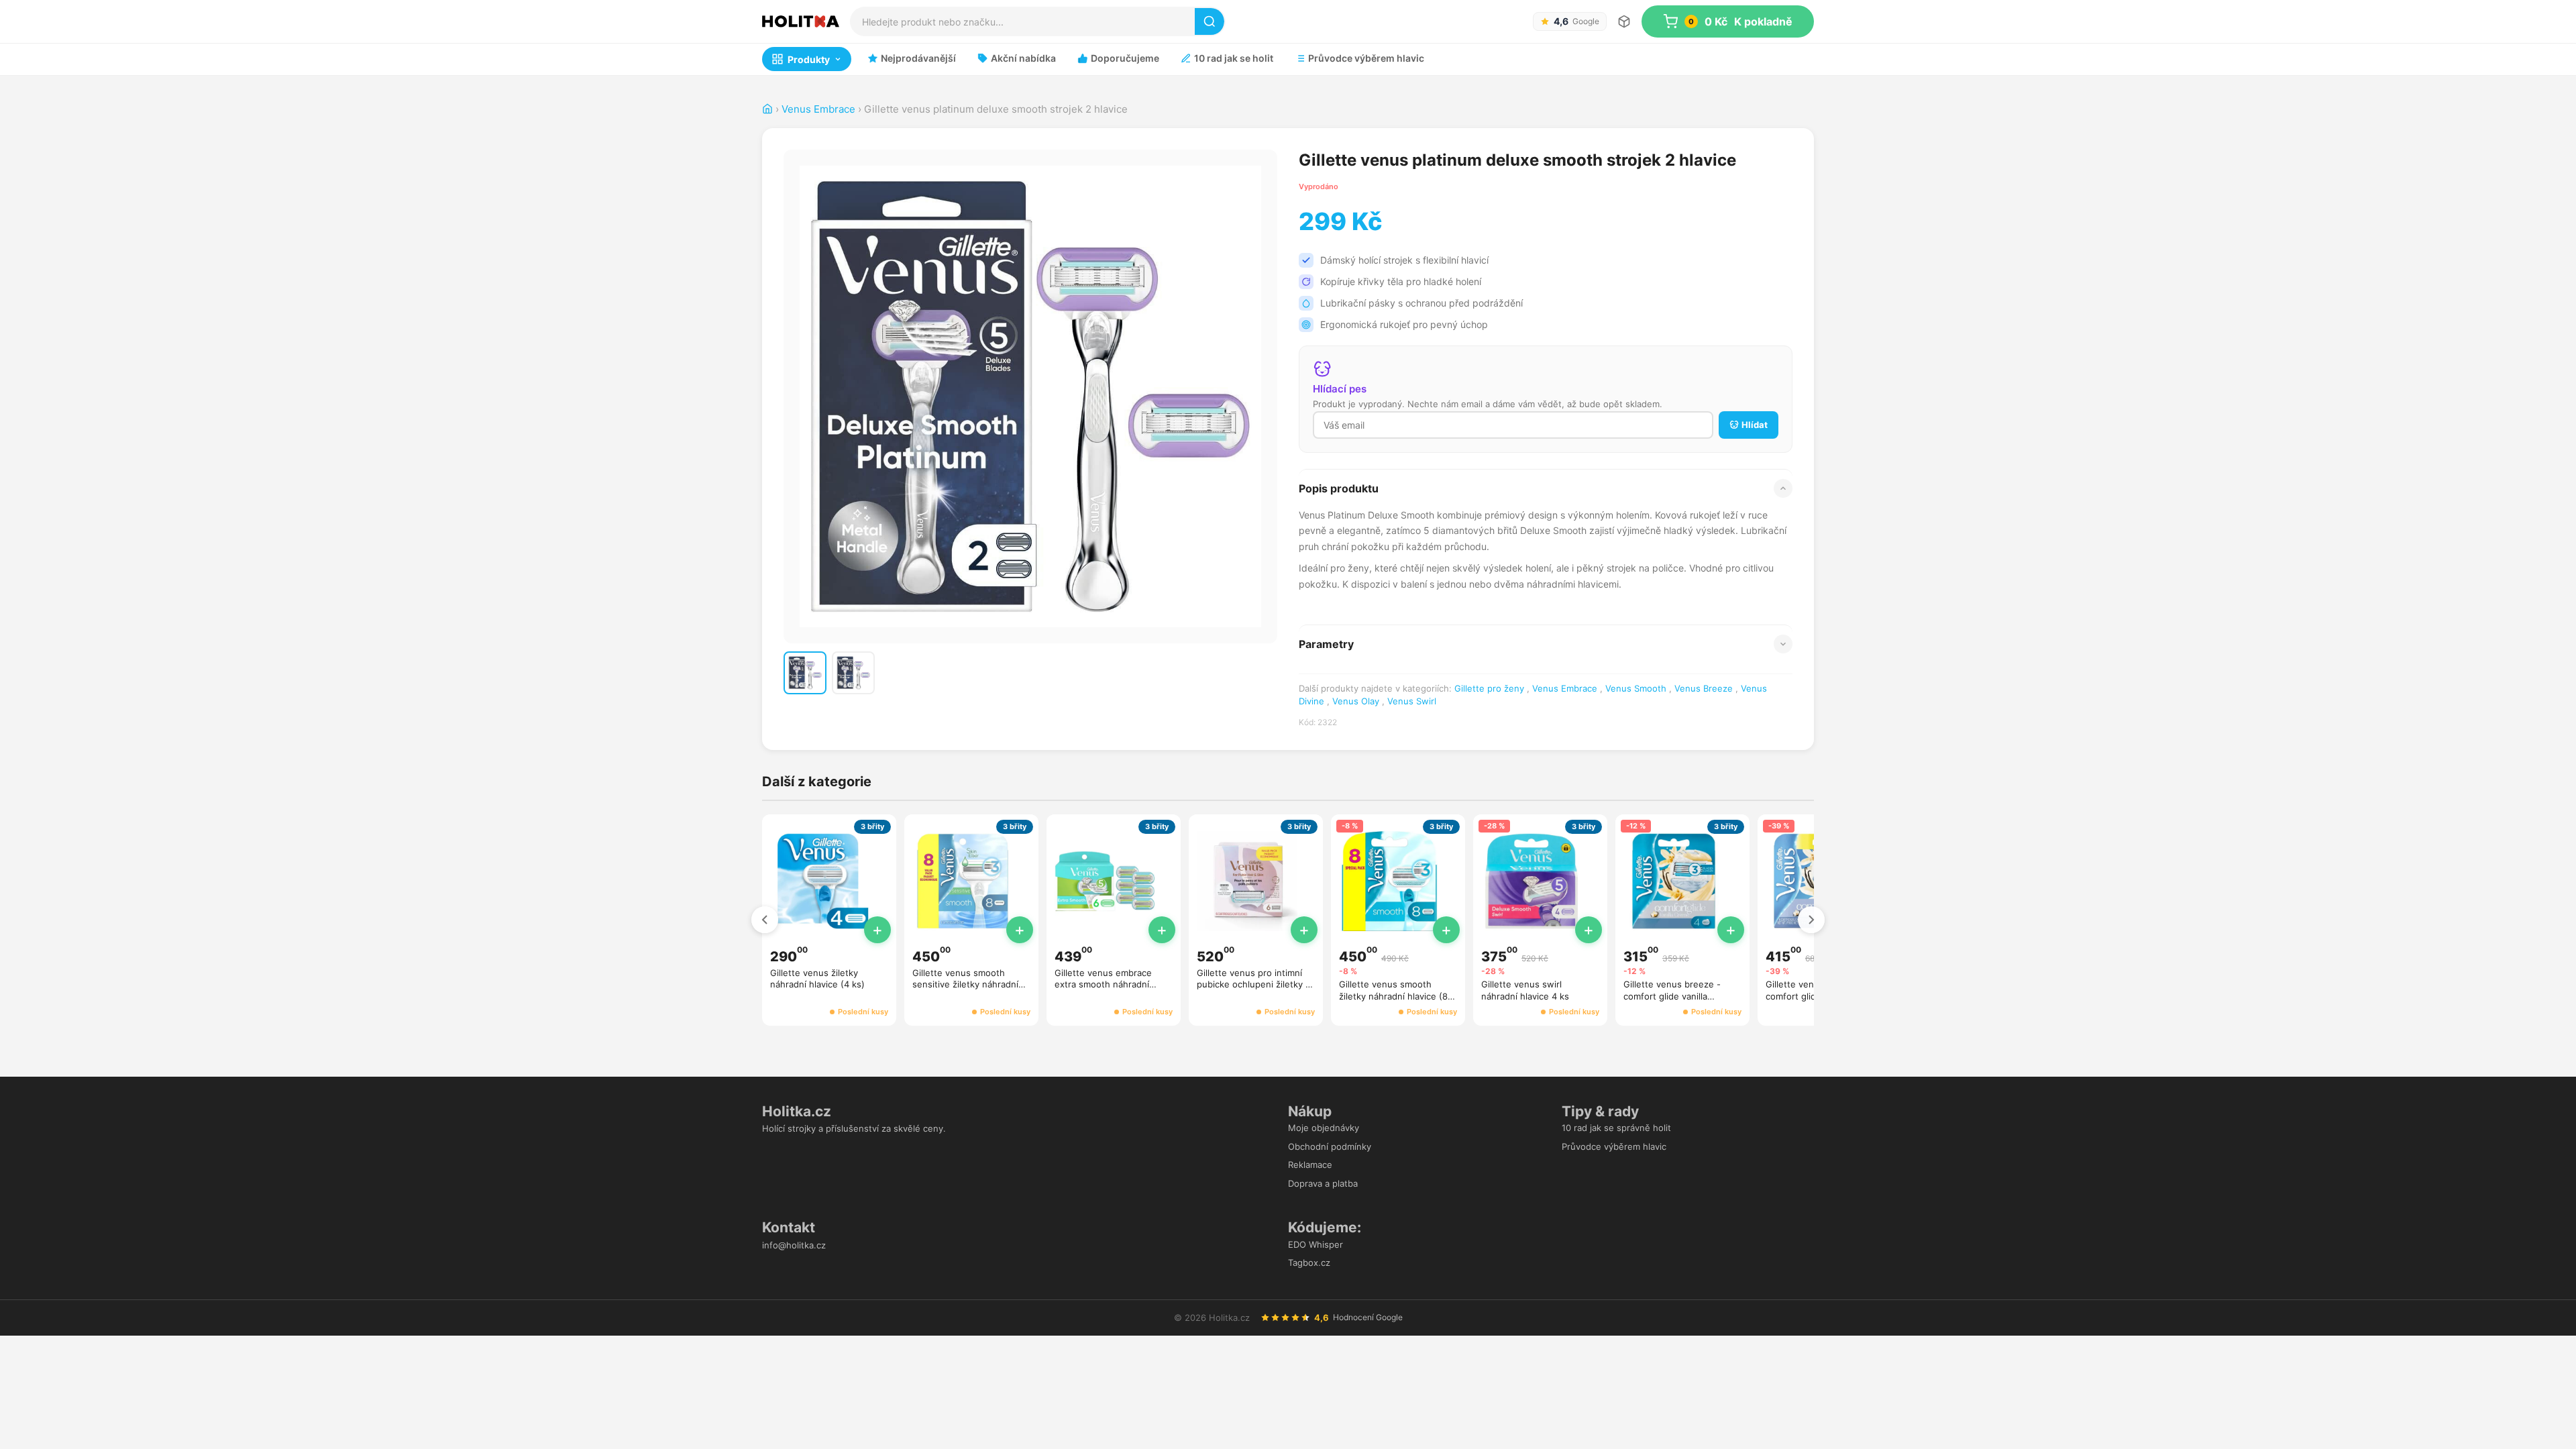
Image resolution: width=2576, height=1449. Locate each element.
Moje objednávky (1324, 1128)
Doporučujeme (1125, 58)
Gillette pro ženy (1489, 688)
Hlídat (1755, 425)
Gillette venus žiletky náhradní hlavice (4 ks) (817, 979)
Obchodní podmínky (1330, 1146)
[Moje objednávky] (1624, 21)
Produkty (809, 59)
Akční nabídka (1023, 58)
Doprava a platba (1323, 1183)
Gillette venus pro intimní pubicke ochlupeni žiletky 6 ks (1254, 984)
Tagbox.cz (1309, 1263)
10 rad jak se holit (1234, 58)
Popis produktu (1339, 488)
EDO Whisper (1316, 1244)
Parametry (1326, 644)
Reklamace (1310, 1165)
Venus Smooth (1636, 688)
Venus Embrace (818, 109)
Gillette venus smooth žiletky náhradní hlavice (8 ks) (1393, 996)
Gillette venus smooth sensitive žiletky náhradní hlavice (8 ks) (965, 984)
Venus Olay (1356, 701)
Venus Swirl (1412, 701)
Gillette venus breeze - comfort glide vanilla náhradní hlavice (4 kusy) (1676, 996)
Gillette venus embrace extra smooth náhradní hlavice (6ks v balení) (1103, 984)
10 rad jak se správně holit (1616, 1128)
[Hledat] (1210, 21)
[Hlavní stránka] (767, 109)
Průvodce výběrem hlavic (1366, 58)
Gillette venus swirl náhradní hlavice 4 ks (1525, 990)
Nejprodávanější (918, 58)
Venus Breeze (1704, 688)
